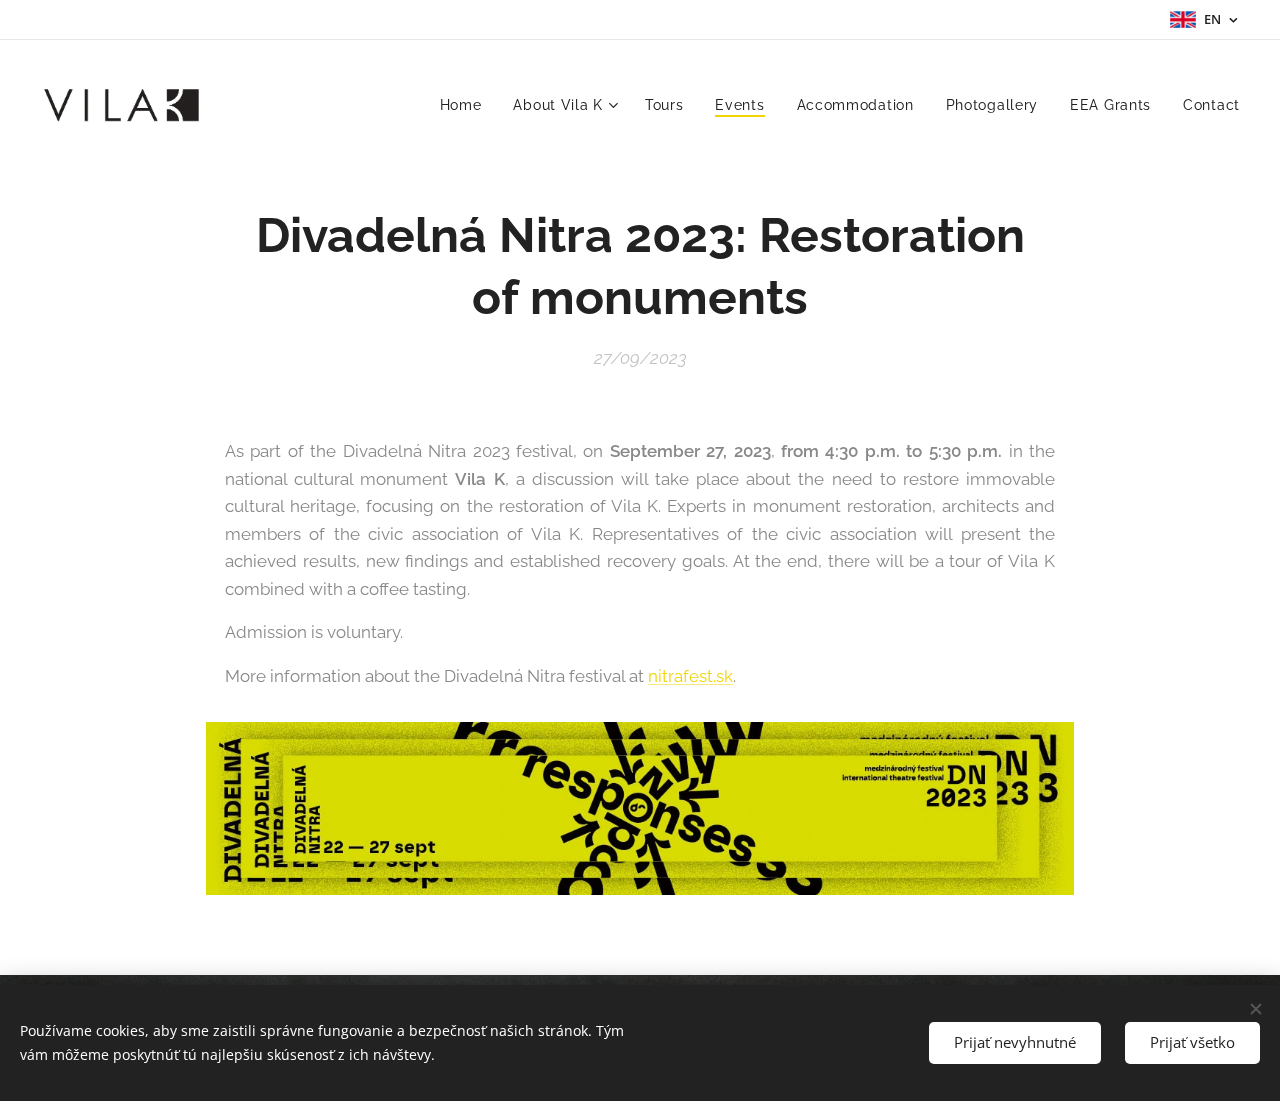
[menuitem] (466, 105)
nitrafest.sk (690, 676)
